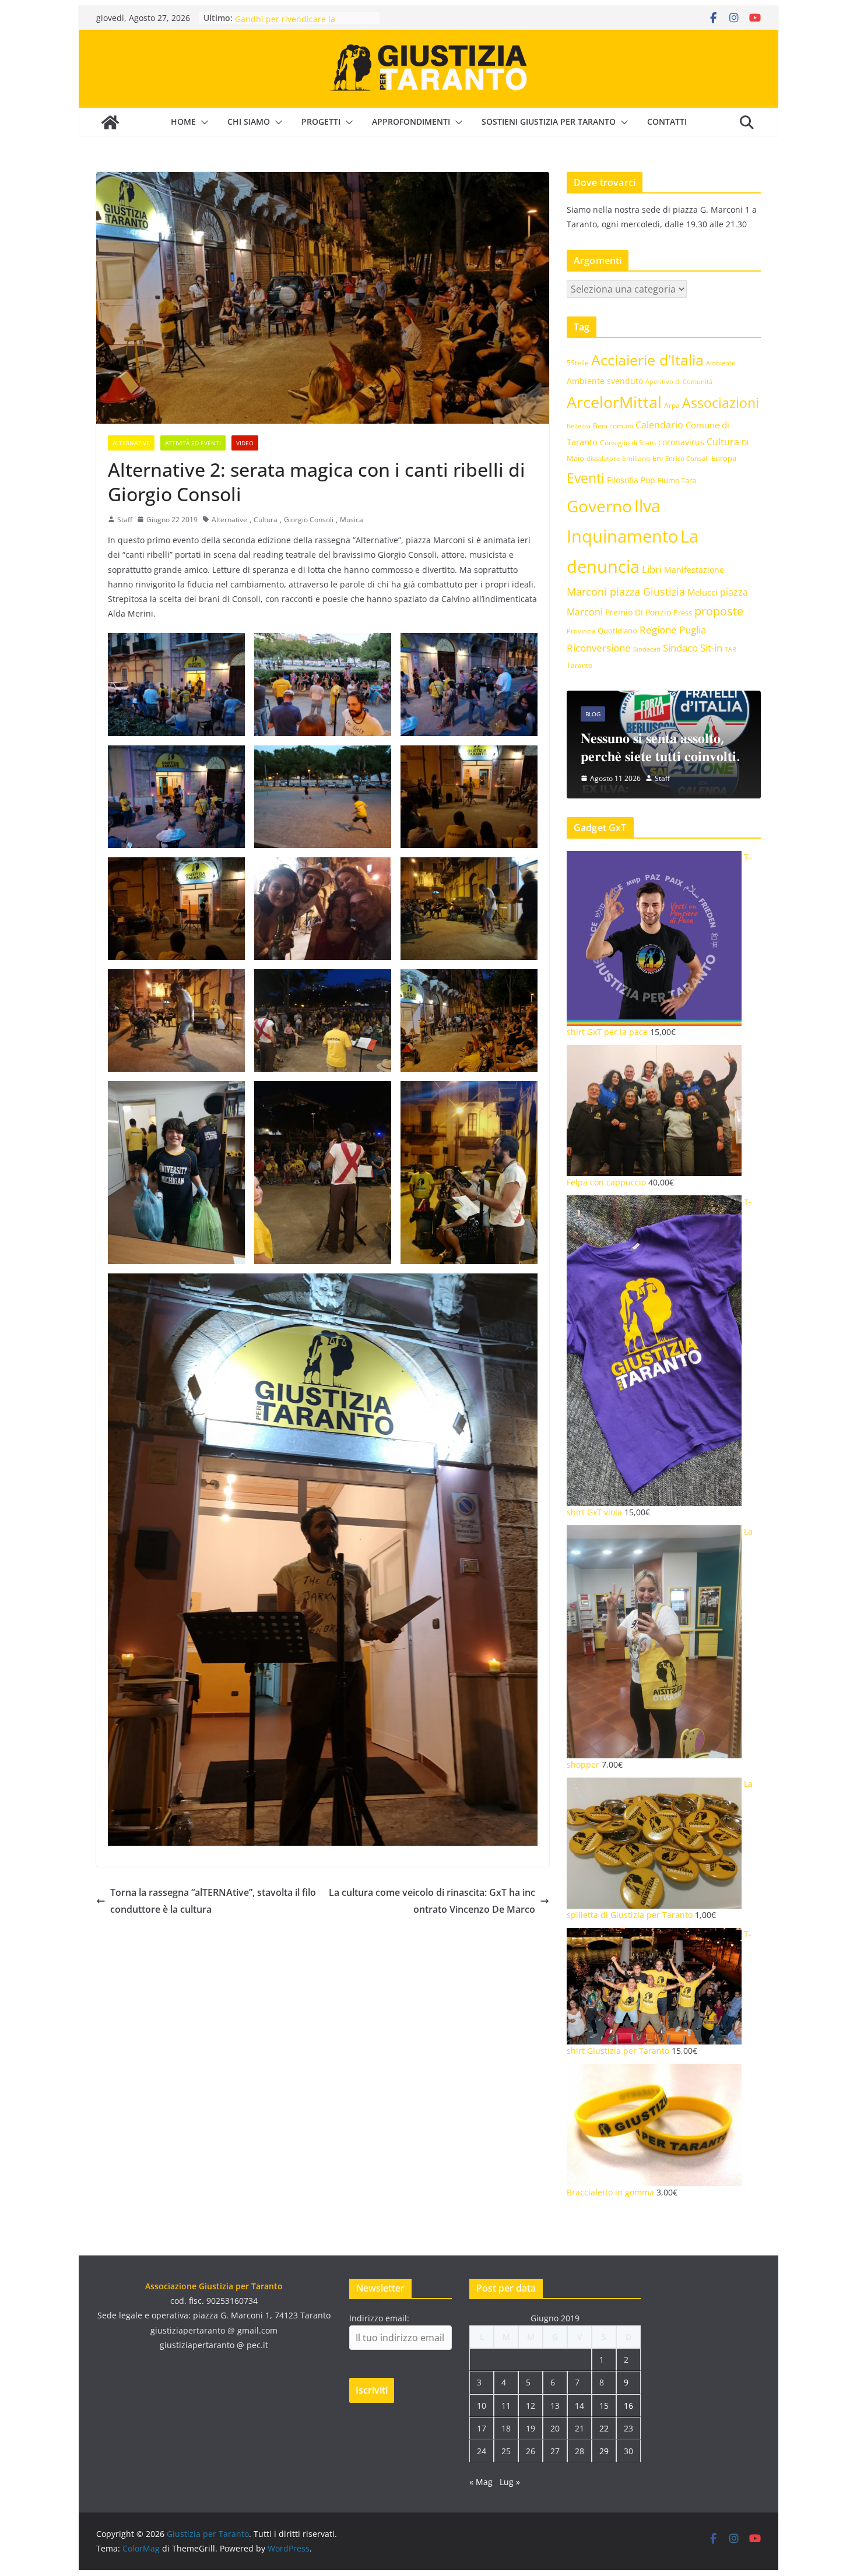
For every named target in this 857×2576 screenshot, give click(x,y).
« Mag (481, 2482)
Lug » (510, 2482)
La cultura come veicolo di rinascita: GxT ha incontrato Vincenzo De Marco (432, 1901)
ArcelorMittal (614, 402)
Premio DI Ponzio (638, 612)
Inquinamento (622, 536)
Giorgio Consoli (309, 520)
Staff (125, 520)
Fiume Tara (677, 480)
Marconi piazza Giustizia (626, 591)
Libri (652, 569)
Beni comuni (613, 425)
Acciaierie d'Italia (647, 360)
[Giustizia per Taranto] (110, 122)
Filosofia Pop (631, 480)
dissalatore (603, 458)
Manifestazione (694, 570)
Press (683, 613)
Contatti (667, 122)
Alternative (131, 443)
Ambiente (721, 363)
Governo (599, 506)
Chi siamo (249, 122)
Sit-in (711, 648)
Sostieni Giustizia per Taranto (549, 122)
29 (604, 2451)
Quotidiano (617, 631)
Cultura (266, 520)
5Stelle (578, 363)
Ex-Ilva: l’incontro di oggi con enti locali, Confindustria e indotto (746, 738)
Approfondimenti (411, 122)
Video (245, 443)
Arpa (672, 405)
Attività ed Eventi (193, 443)
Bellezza (579, 426)
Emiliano (636, 458)
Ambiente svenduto (605, 381)
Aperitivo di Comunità (679, 382)
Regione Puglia (673, 630)
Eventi (586, 478)
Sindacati (647, 649)
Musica (352, 520)
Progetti (321, 122)
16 (628, 2406)
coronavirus (681, 442)
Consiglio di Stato (628, 443)
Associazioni (721, 403)
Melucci (703, 592)
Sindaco (680, 648)
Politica (728, 696)
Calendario (659, 425)
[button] (202, 122)
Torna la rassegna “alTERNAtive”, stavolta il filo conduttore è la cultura (213, 1901)
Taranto (579, 665)
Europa (724, 458)
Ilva (647, 506)
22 (604, 2428)
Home (183, 122)
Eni (658, 458)
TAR (730, 649)
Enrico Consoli (687, 458)
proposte (719, 611)
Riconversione (599, 648)
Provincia (581, 631)
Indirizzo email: (379, 2318)
